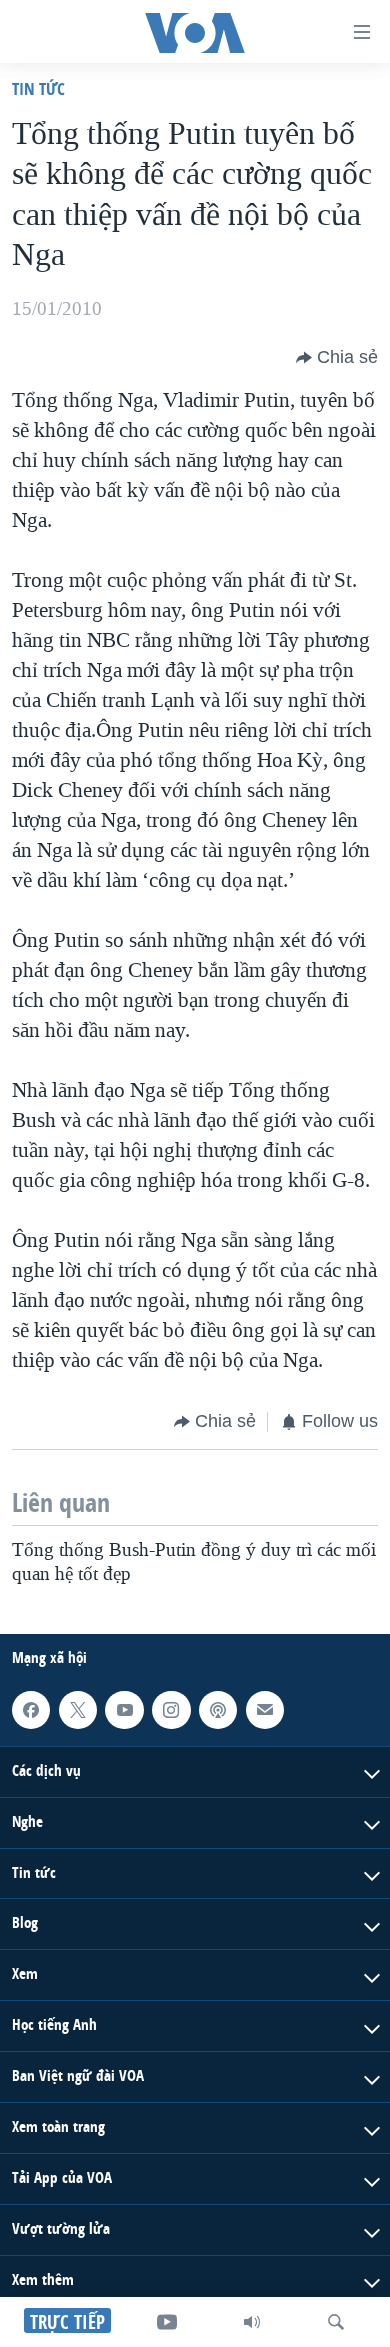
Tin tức (38, 88)
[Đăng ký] (265, 1710)
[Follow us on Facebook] (31, 1710)
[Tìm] (336, 2322)
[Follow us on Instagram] (171, 1710)
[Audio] (252, 2322)
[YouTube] (167, 2322)
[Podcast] (218, 1710)
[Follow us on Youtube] (124, 1710)
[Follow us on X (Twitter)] (78, 1710)
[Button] (337, 358)
